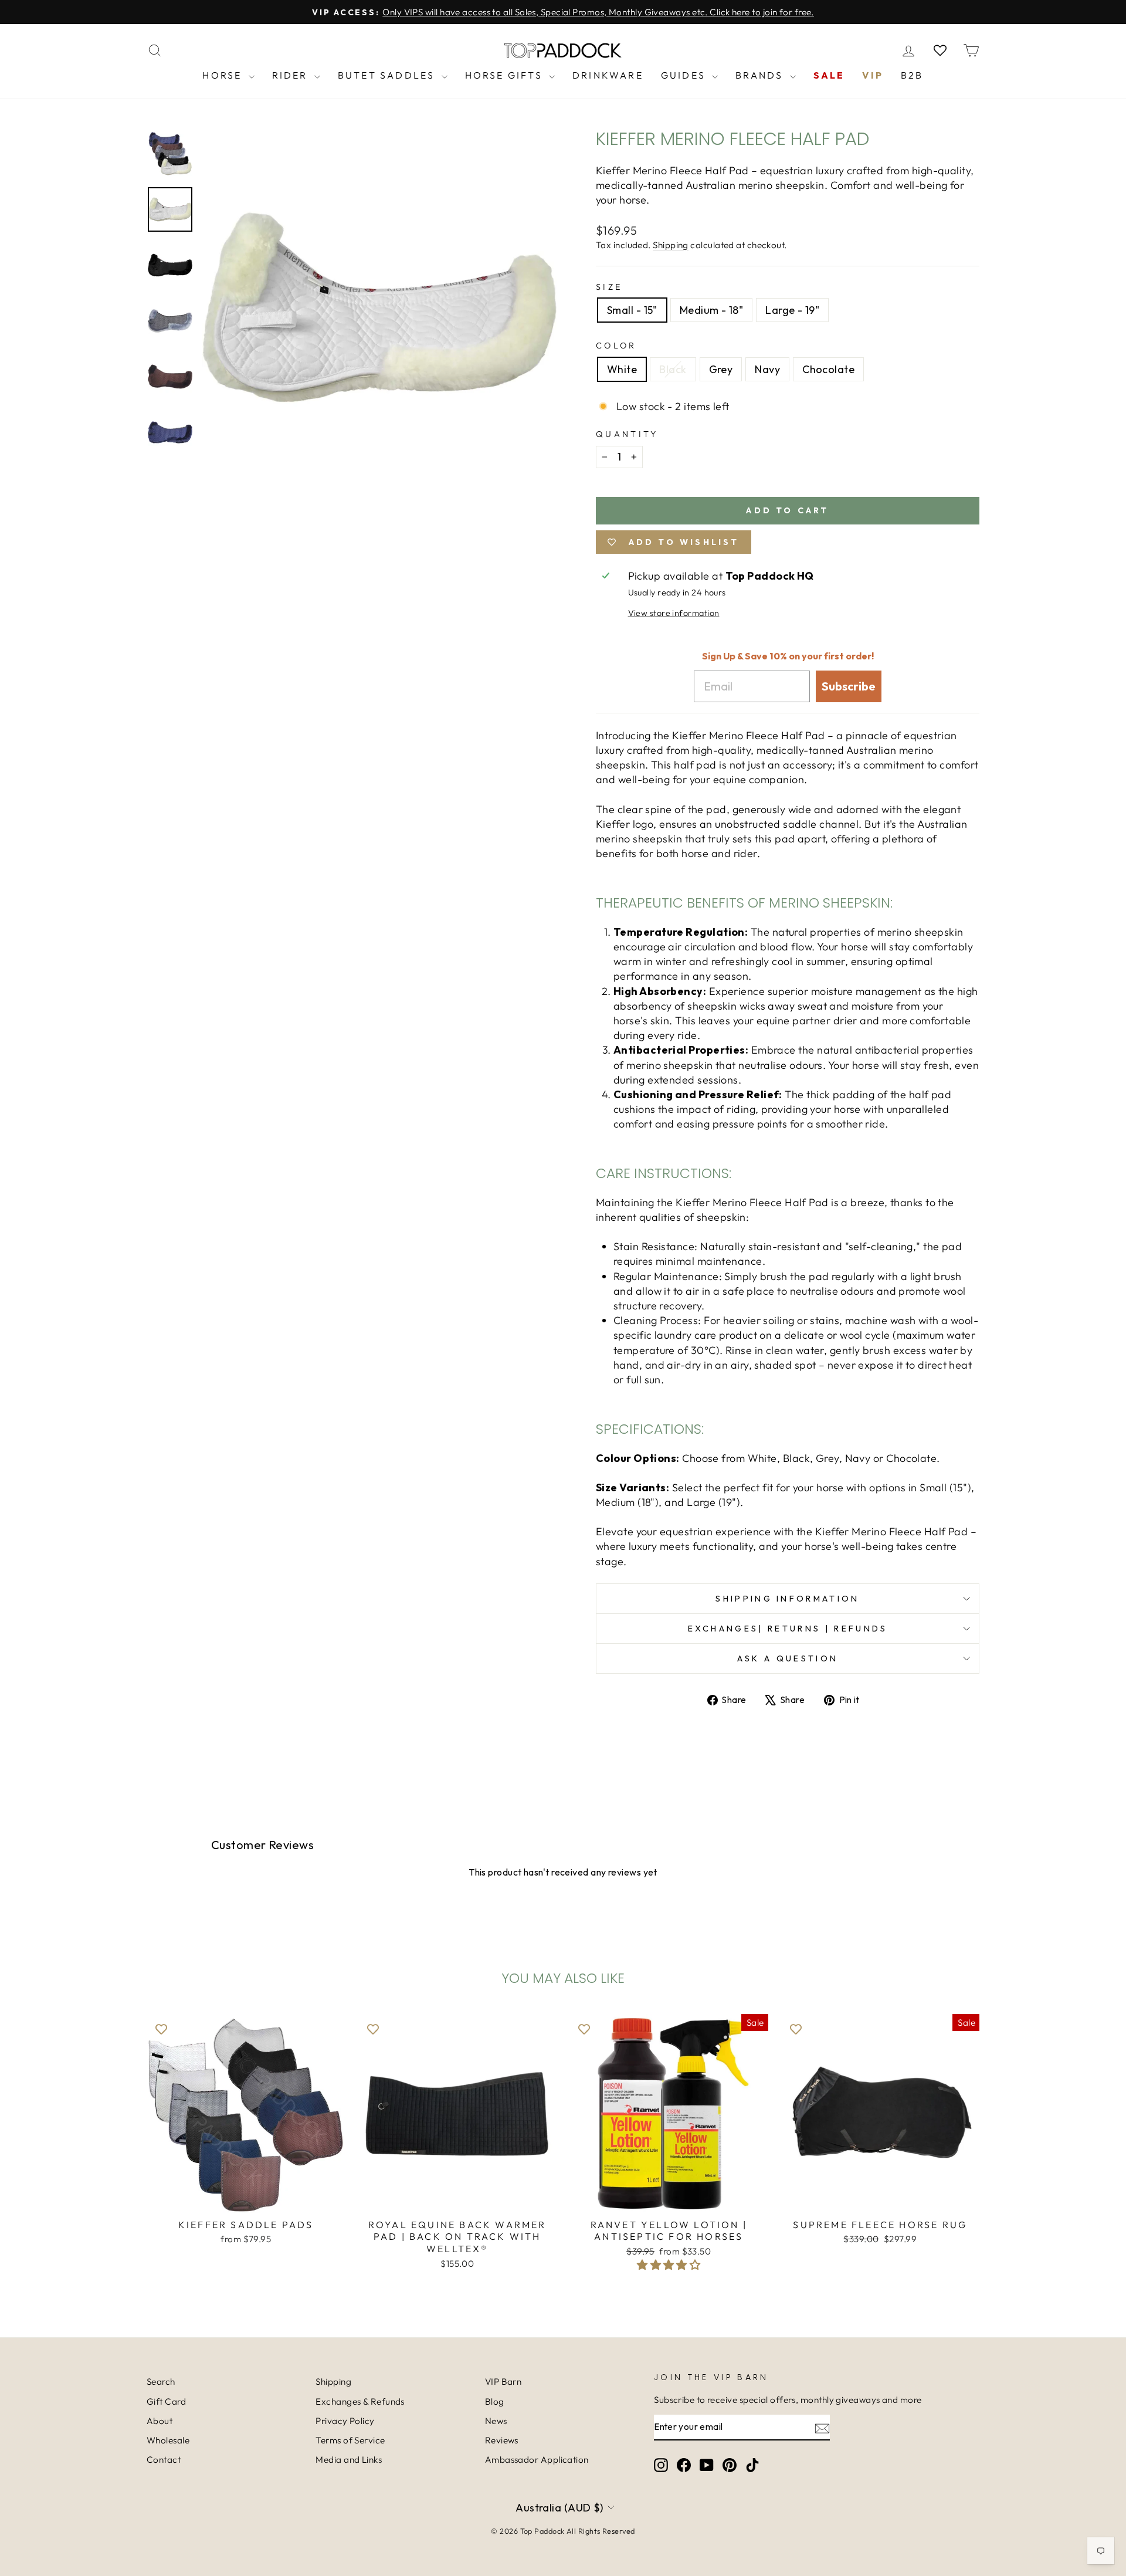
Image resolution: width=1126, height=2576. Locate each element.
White (622, 369)
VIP (873, 75)
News (496, 2421)
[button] (669, 2265)
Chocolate (828, 369)
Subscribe (849, 686)
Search (161, 2382)
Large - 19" (792, 310)
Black (673, 369)
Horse (224, 75)
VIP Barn (503, 2382)
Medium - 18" (711, 310)
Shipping (671, 245)
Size (609, 287)
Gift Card (166, 2401)
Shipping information (787, 1599)
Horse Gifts (506, 75)
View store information (674, 613)
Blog (495, 2401)
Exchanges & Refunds (360, 2401)
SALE (829, 75)
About (160, 2421)
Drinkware (608, 75)
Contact (164, 2460)
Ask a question (788, 1658)
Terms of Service (350, 2440)
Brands (761, 75)
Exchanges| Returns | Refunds (788, 1629)
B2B (912, 75)
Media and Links (349, 2460)
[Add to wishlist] (161, 2029)
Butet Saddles (388, 75)
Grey (721, 369)
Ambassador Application (537, 2460)
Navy (767, 369)
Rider (292, 75)
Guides (685, 75)
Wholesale (168, 2440)
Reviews (502, 2440)
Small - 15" (632, 310)
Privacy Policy (345, 2421)
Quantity (627, 434)
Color (616, 346)
